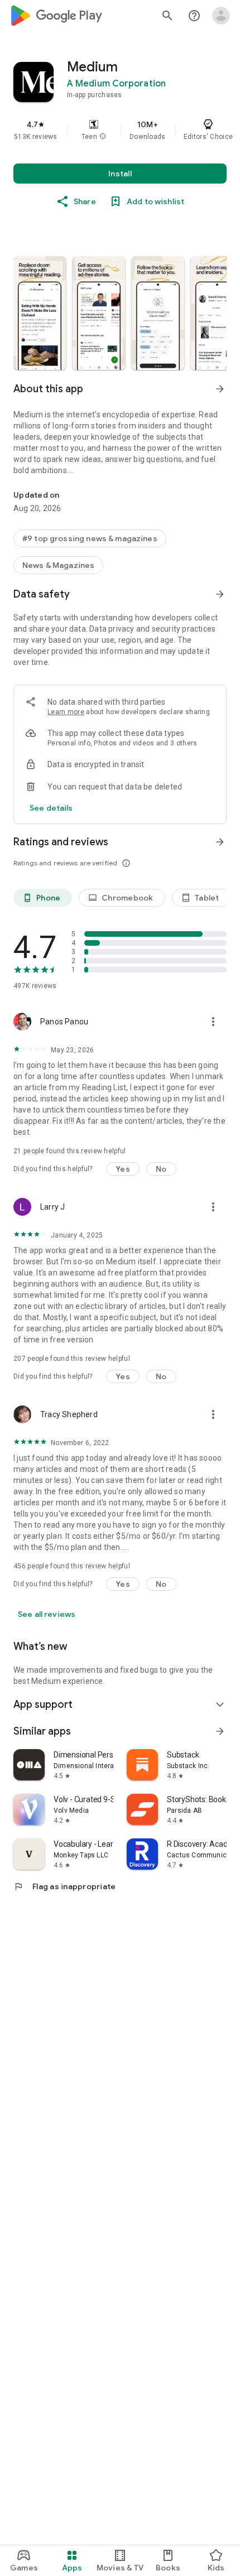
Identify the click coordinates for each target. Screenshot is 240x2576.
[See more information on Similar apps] (220, 1731)
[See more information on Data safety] (220, 594)
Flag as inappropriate (64, 1886)
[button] (103, 137)
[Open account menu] (221, 16)
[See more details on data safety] (51, 808)
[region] (120, 130)
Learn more (66, 712)
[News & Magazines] (58, 565)
